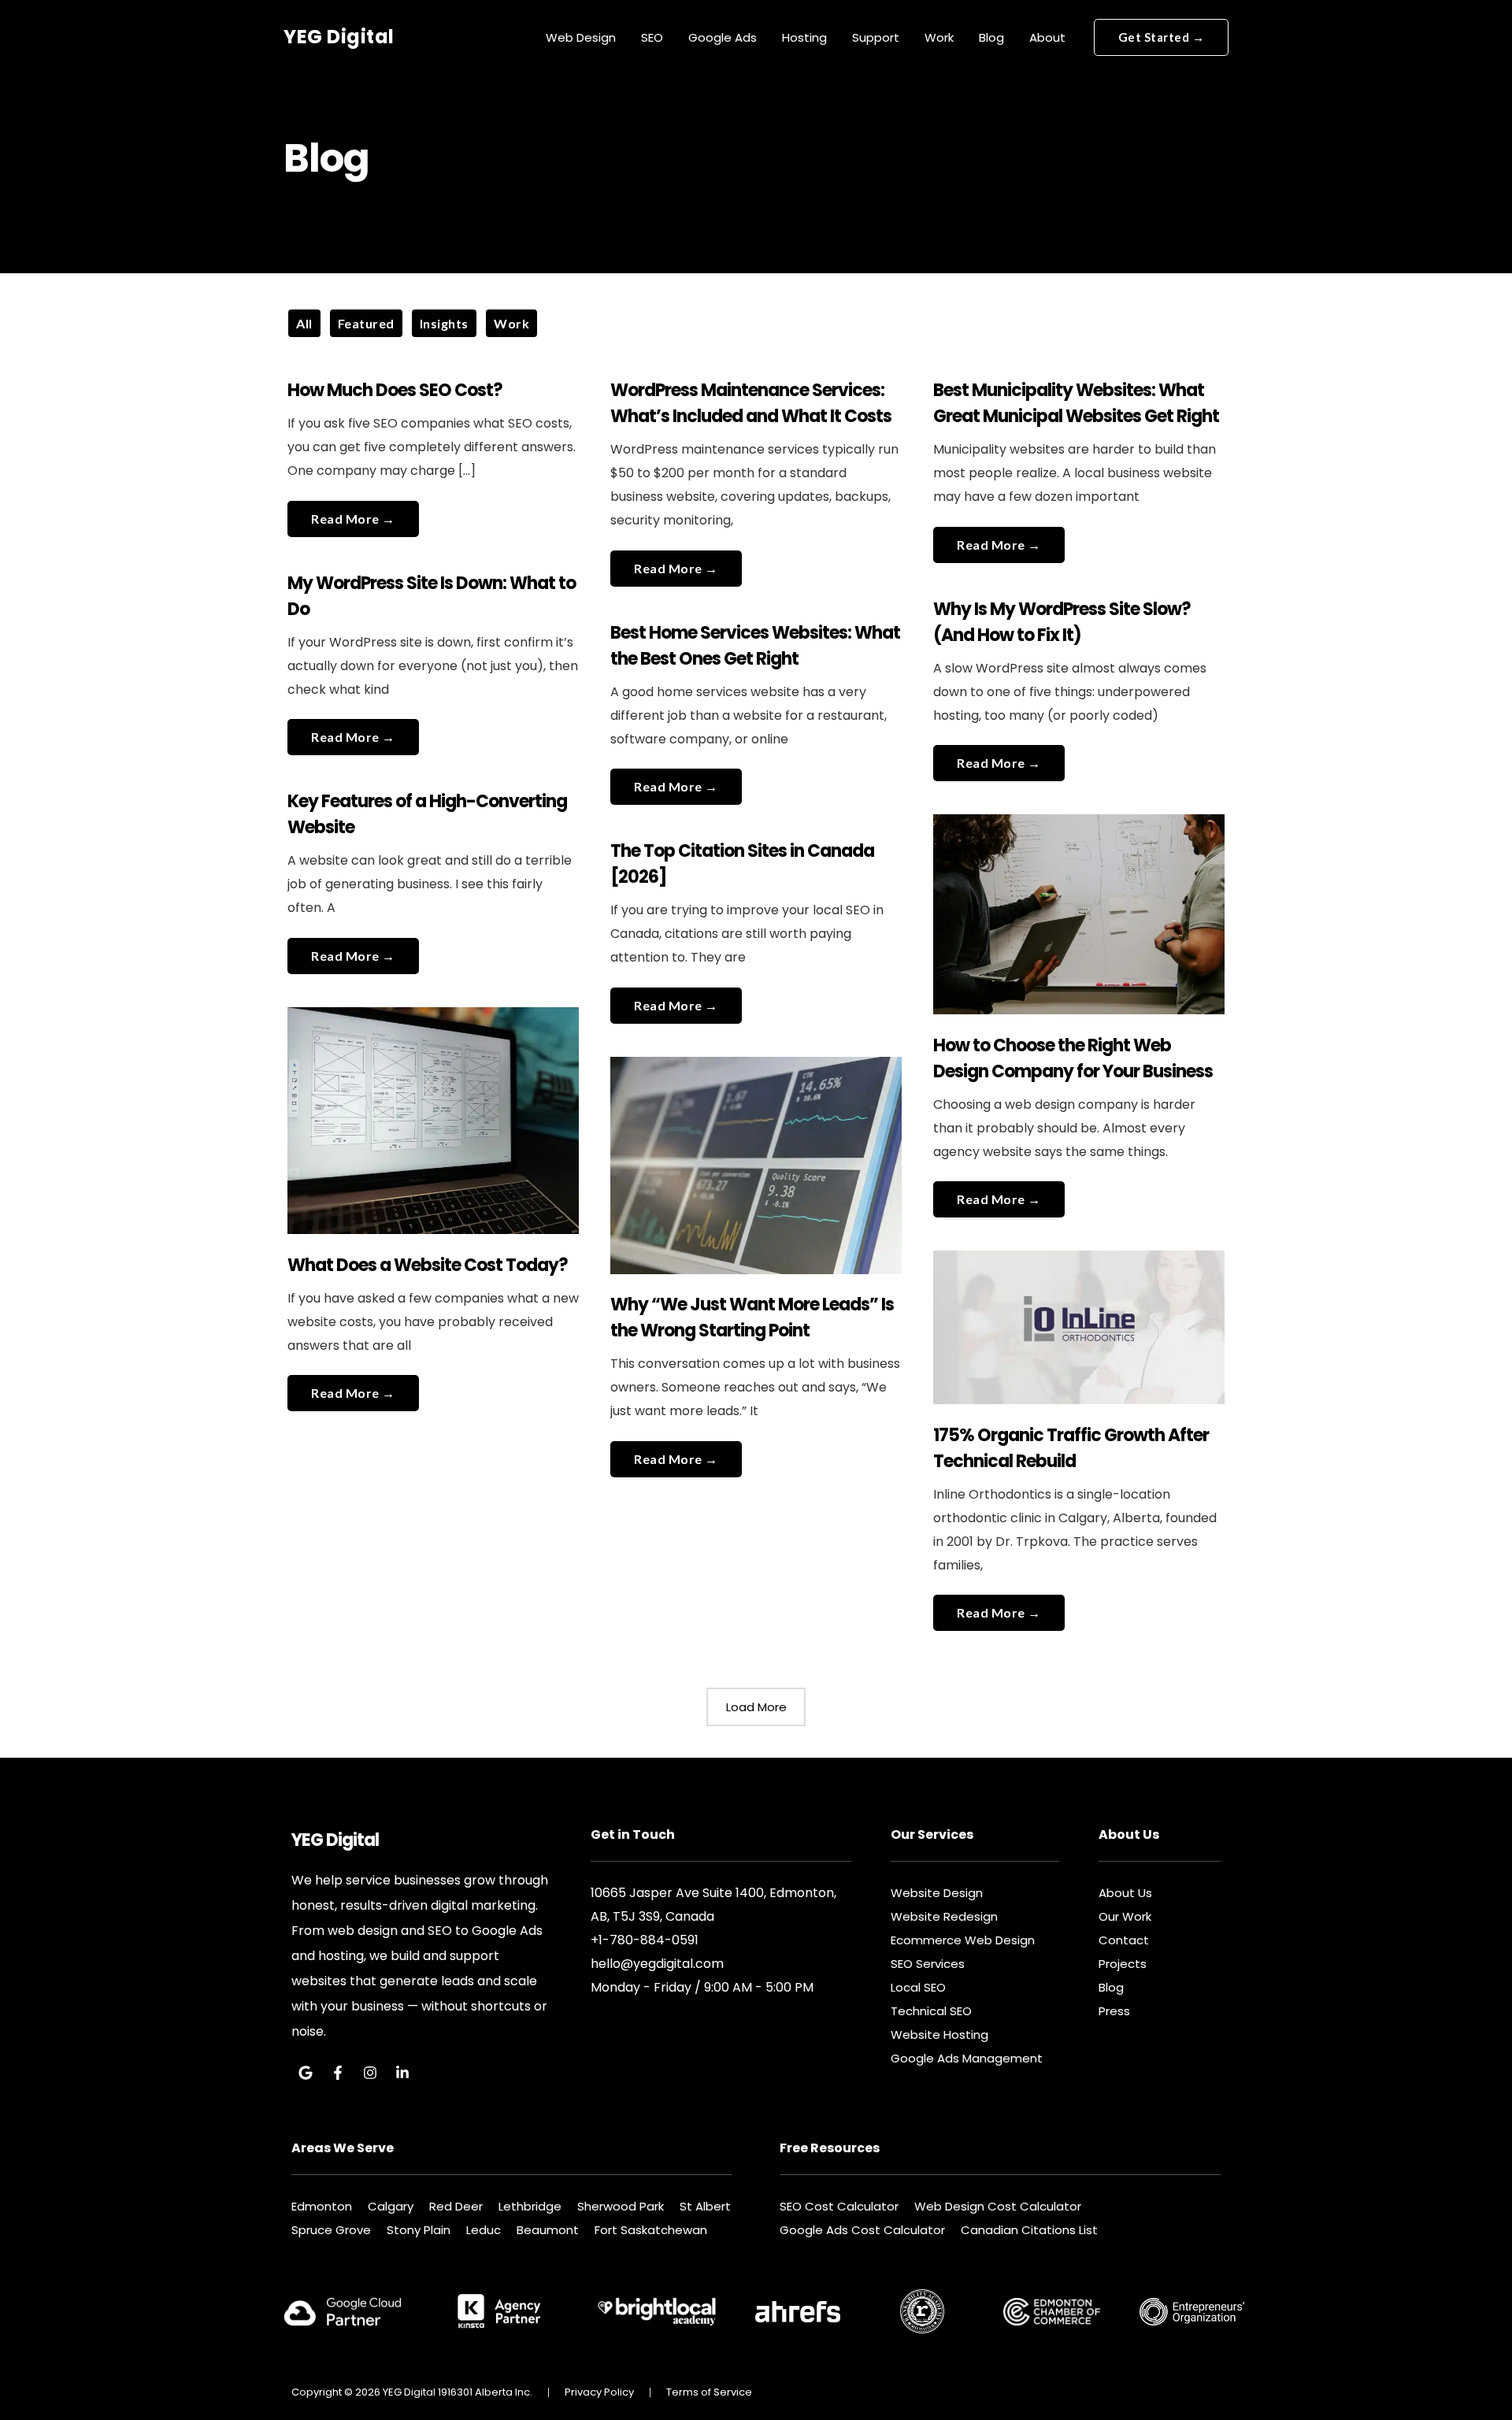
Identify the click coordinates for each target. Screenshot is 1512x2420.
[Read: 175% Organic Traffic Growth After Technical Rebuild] (1079, 1318)
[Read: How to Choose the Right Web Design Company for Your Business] (1079, 904)
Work (511, 323)
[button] (1162, 37)
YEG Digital (339, 37)
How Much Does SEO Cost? (395, 390)
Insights (444, 323)
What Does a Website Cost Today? (428, 1265)
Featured (366, 323)
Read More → (353, 513)
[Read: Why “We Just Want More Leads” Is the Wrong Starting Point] (756, 1156)
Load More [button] (756, 1707)
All (304, 323)
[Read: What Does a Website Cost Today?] (434, 1111)
